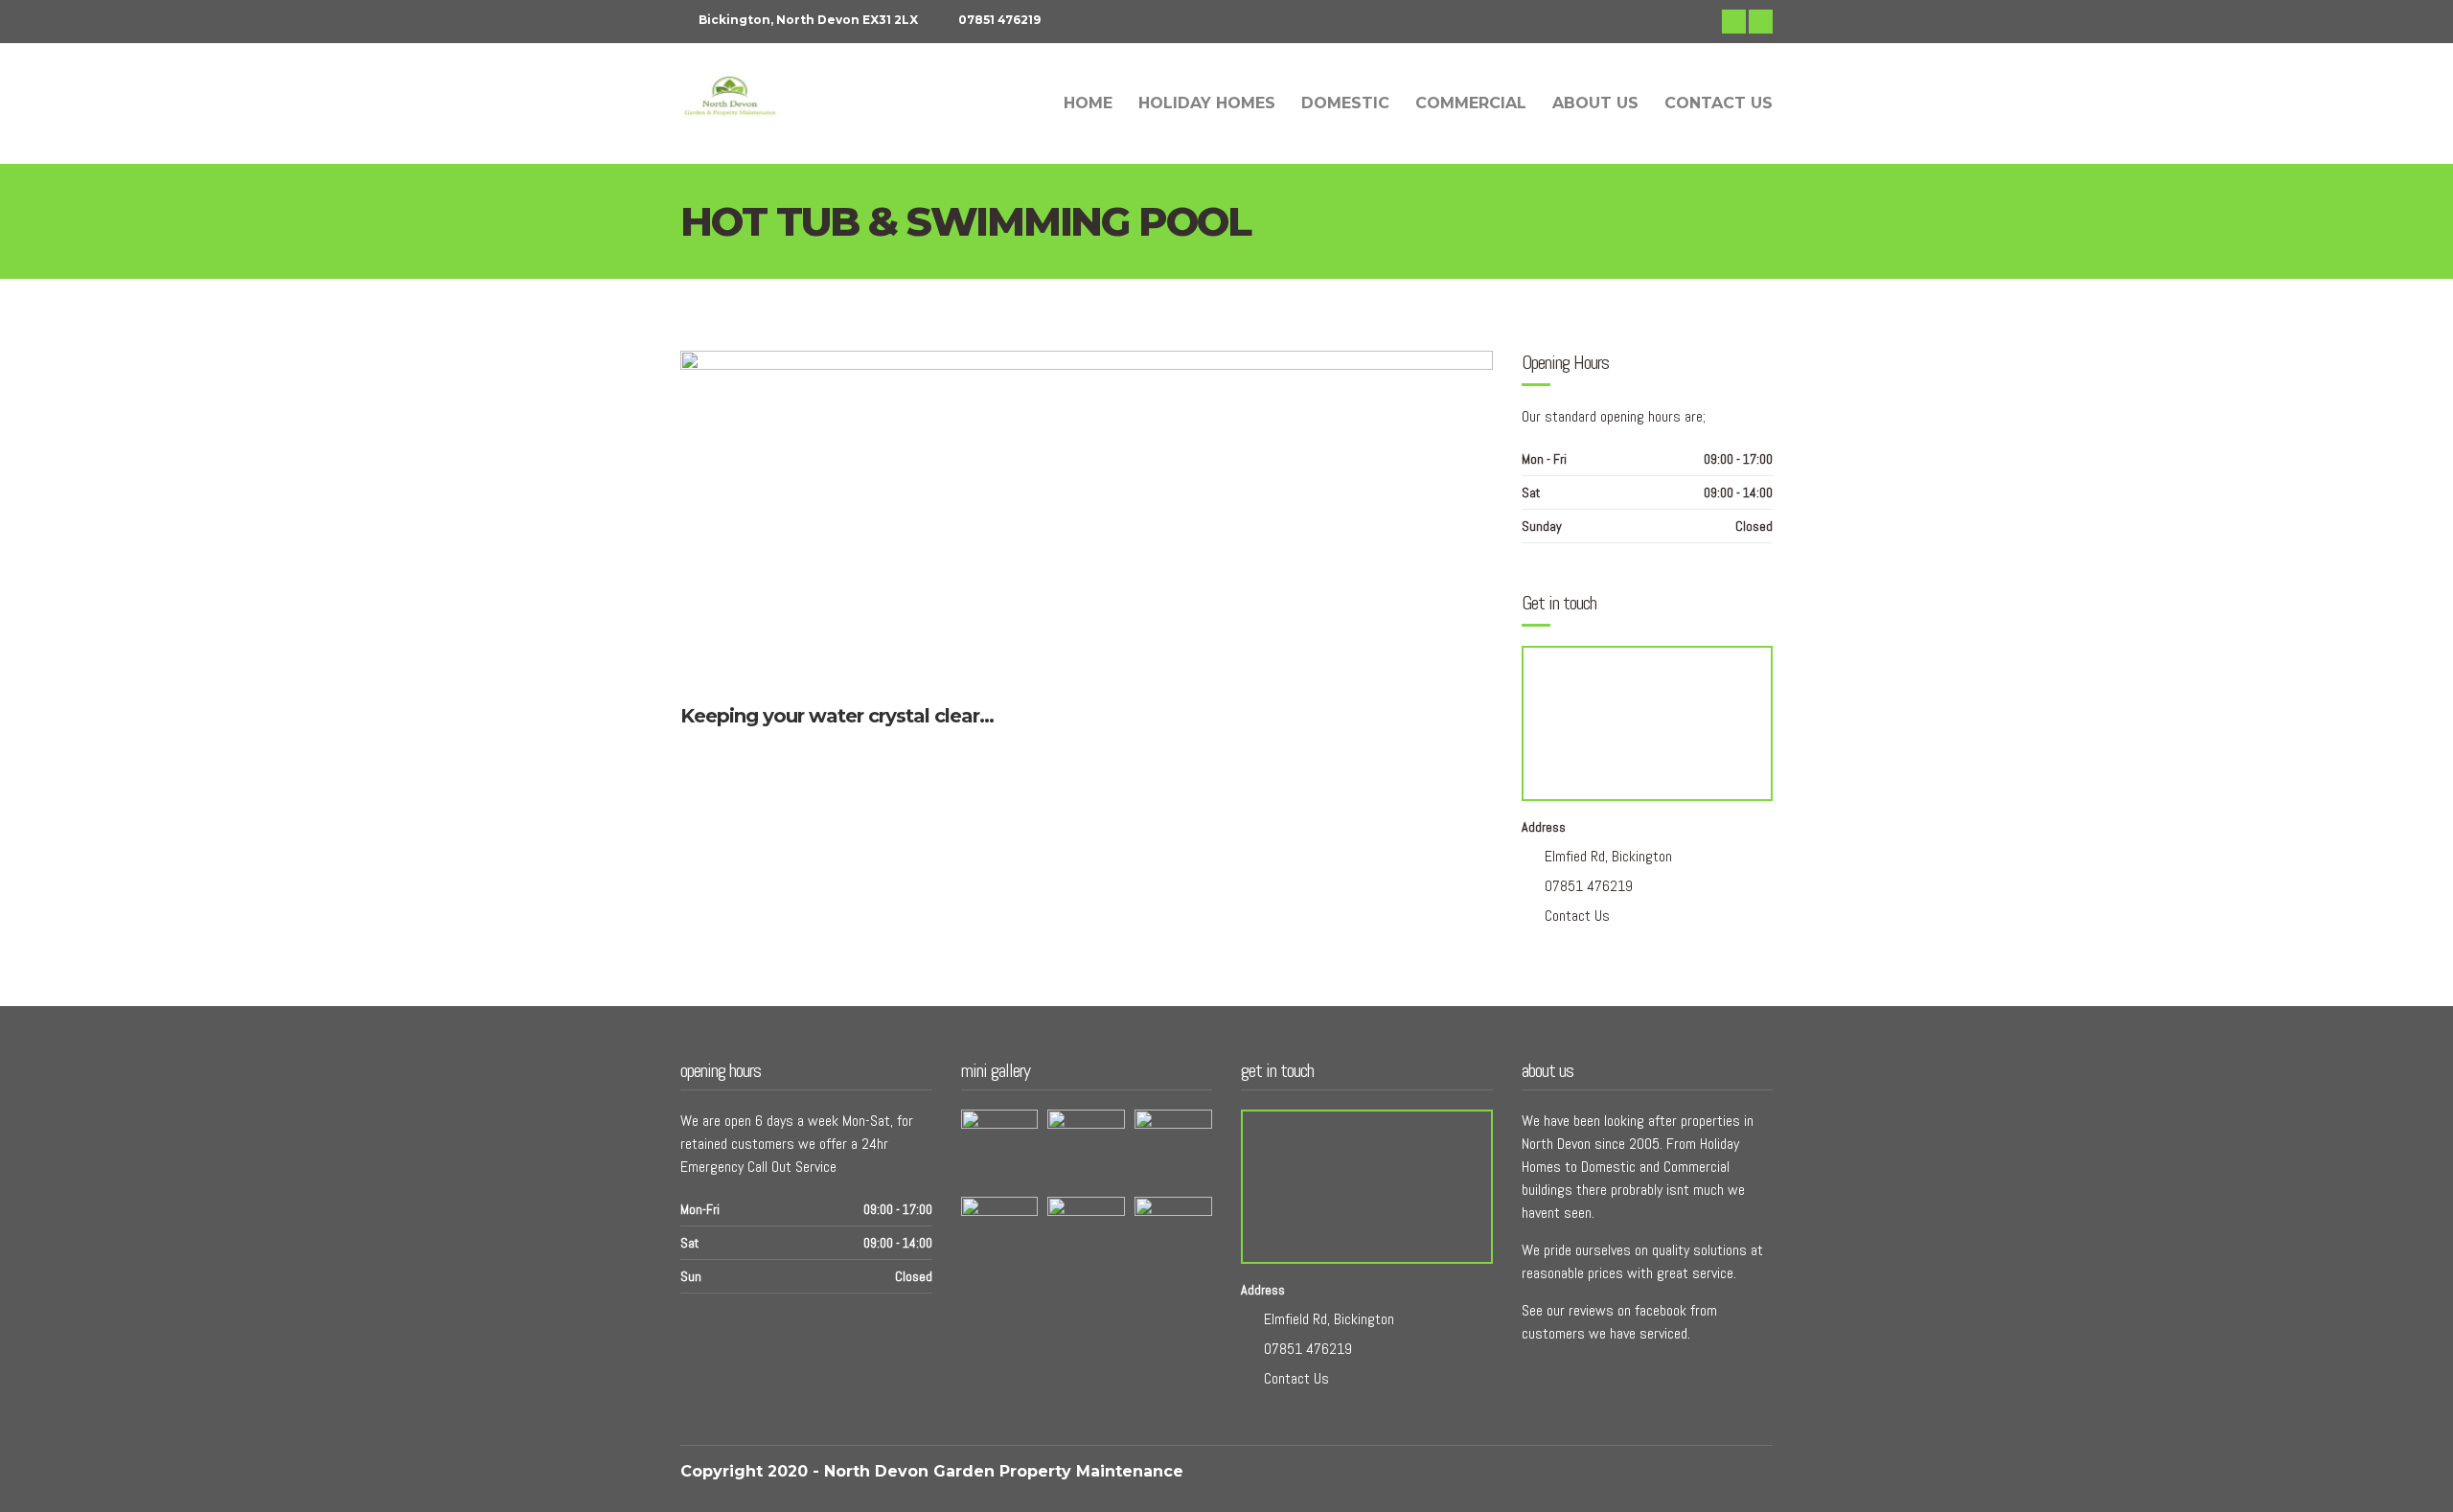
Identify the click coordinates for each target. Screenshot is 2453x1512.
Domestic (1345, 103)
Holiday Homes (1207, 103)
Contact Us (1719, 103)
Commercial (1471, 103)
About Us (1595, 103)
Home (1088, 103)
